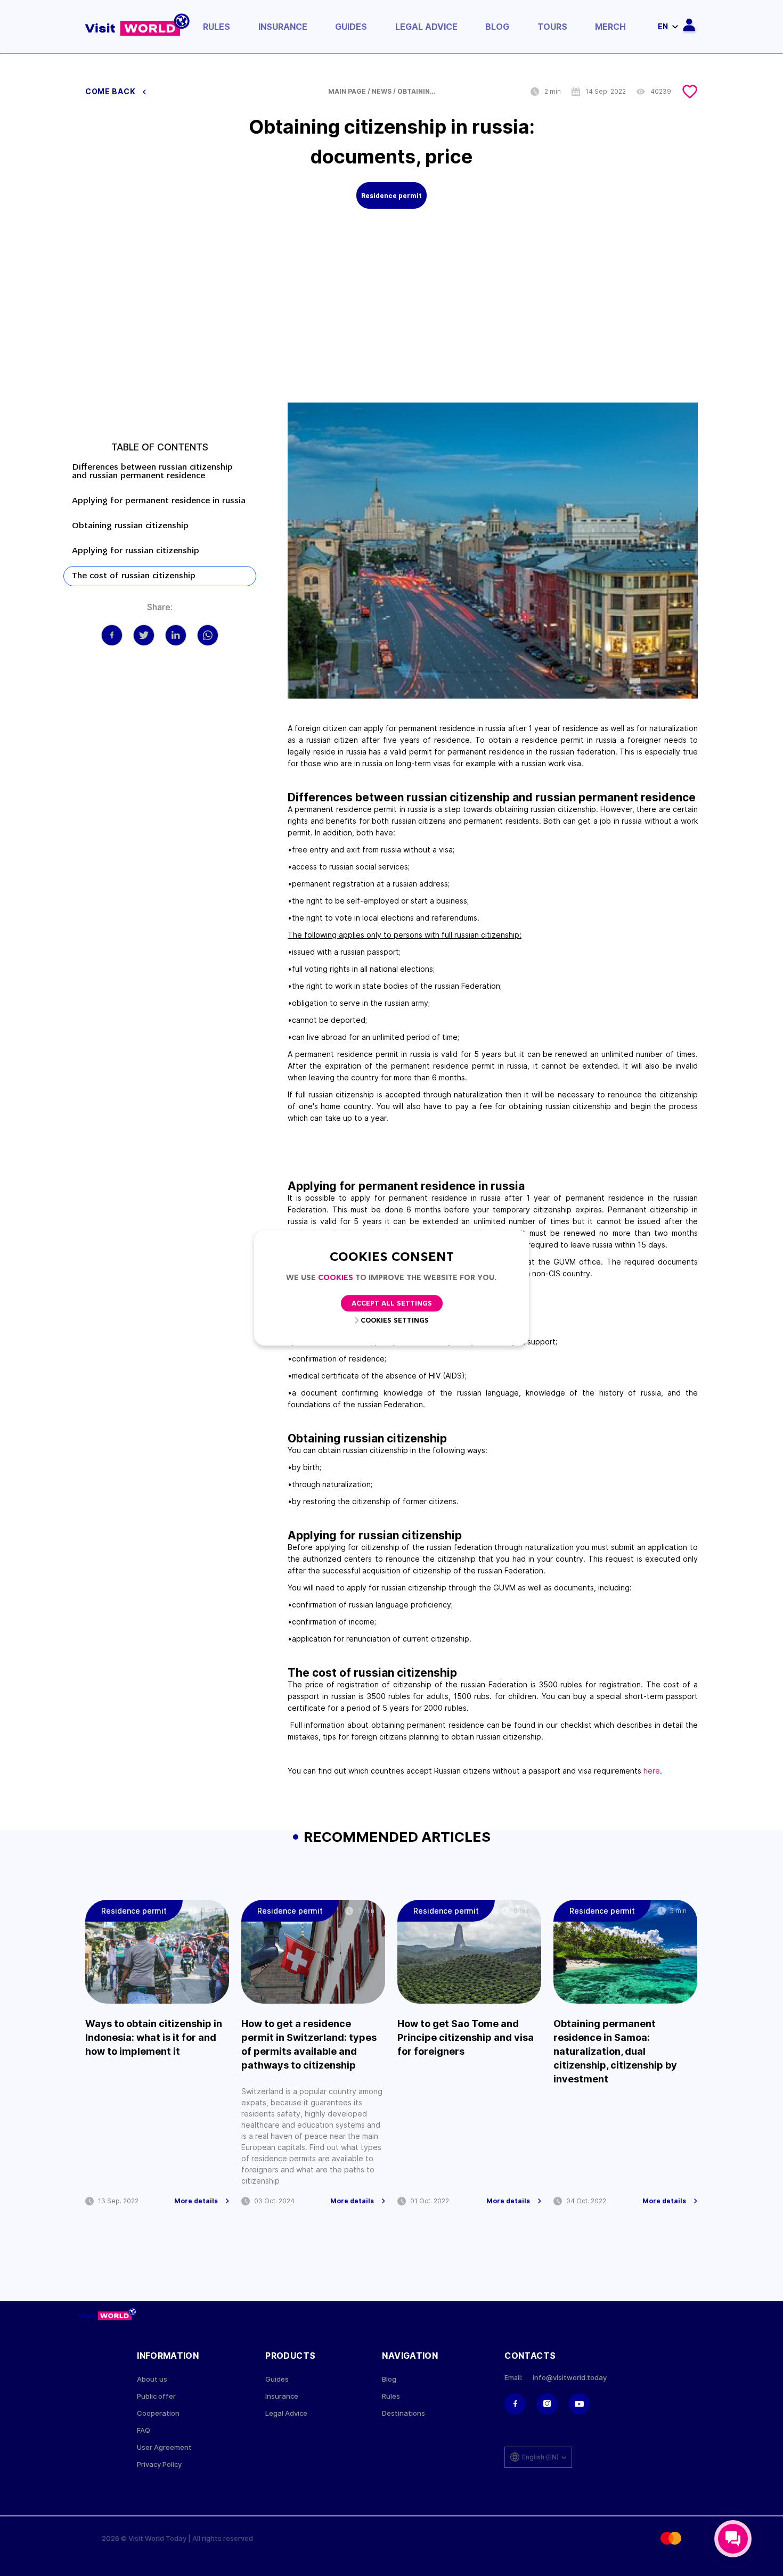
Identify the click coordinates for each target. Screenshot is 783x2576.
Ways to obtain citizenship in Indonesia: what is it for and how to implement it (154, 2037)
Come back (111, 92)
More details (196, 2201)
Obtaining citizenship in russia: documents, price (419, 92)
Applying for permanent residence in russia (159, 501)
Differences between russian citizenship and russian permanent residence (152, 472)
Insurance (283, 27)
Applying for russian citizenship (136, 551)
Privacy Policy (159, 2464)
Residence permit (391, 196)
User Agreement (164, 2447)
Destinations (403, 2413)
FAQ (144, 2430)
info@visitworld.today (570, 2378)
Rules (217, 27)
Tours (552, 27)
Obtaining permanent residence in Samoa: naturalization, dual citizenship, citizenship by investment (615, 2051)
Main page (347, 92)
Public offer (156, 2396)
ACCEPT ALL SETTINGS (392, 1304)
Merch (610, 27)
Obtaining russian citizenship (130, 526)
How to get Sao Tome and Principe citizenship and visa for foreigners (466, 2037)
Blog (497, 27)
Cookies (336, 1278)
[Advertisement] (391, 323)
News (382, 92)
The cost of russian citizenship (134, 576)
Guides (351, 27)
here (652, 1771)
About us (152, 2379)
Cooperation (158, 2413)
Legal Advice (426, 27)
